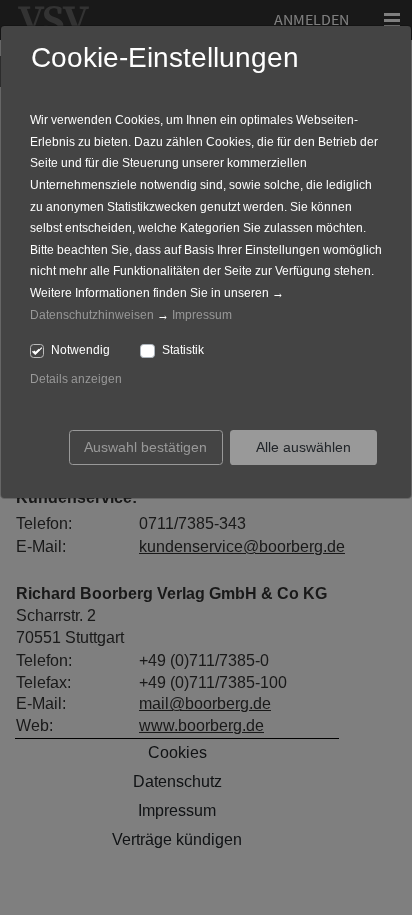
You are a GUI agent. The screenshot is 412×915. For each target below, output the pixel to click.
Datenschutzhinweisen (92, 315)
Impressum (202, 315)
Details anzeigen (76, 379)
